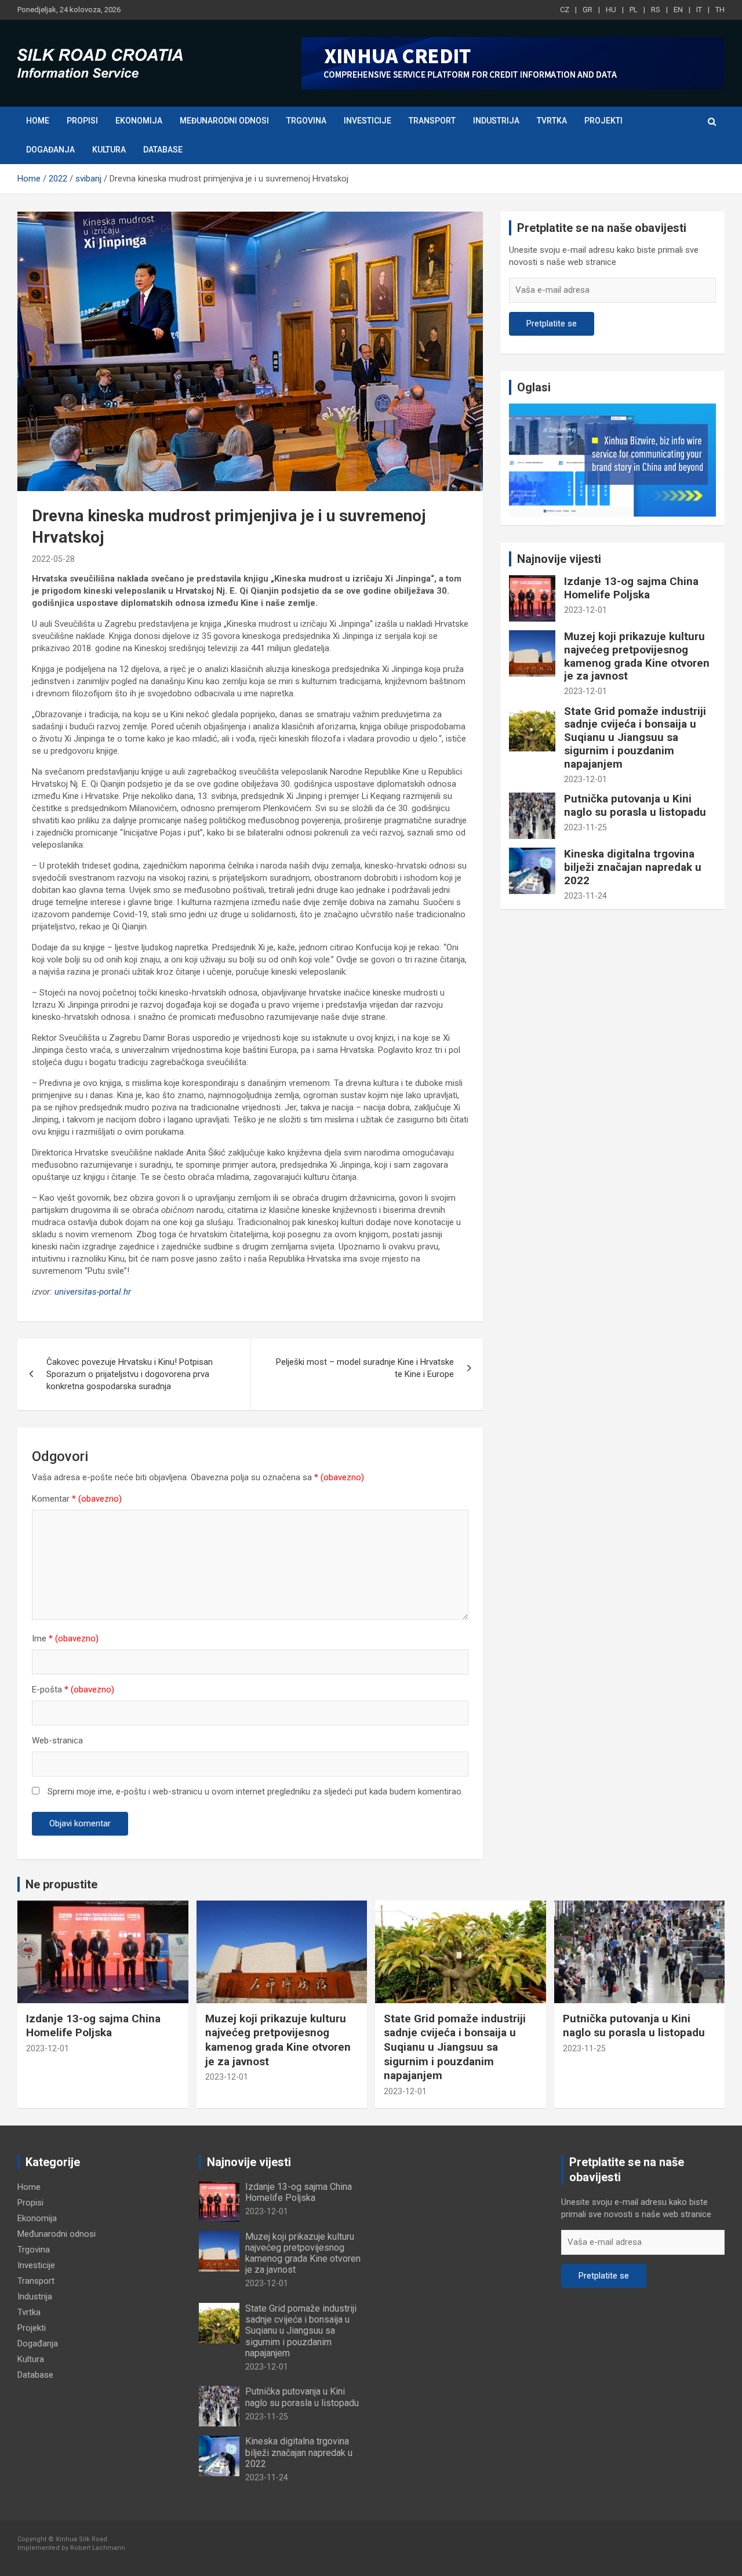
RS (656, 10)
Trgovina (306, 121)
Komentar (77, 1499)
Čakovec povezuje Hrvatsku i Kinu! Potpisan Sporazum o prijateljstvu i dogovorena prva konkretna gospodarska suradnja (130, 1374)
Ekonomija (139, 121)
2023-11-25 (585, 827)
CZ (565, 10)
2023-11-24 (585, 896)
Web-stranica (57, 1741)
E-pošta (73, 1690)
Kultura (109, 150)
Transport (432, 121)
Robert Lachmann (98, 2548)
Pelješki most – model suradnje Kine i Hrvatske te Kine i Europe (365, 1368)
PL (634, 10)
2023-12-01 (585, 610)
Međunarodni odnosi (224, 121)
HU (611, 10)
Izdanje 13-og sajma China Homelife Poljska (631, 588)
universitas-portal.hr (93, 1292)
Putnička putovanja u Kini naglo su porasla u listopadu (635, 805)
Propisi (82, 121)
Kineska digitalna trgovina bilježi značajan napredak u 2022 (633, 867)
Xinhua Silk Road (81, 2539)
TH (720, 10)
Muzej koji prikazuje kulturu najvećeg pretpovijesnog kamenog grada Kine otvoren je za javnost (637, 656)
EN (678, 10)
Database (163, 150)
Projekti (603, 121)
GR (588, 10)
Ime (65, 1638)
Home (38, 121)
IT (699, 10)
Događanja (50, 150)
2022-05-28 (53, 559)
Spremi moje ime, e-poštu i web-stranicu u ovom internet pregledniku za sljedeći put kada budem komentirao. (255, 1792)
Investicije (368, 121)
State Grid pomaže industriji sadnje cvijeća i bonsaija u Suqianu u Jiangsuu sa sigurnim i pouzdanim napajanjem (635, 737)
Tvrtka (552, 121)
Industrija (496, 121)
